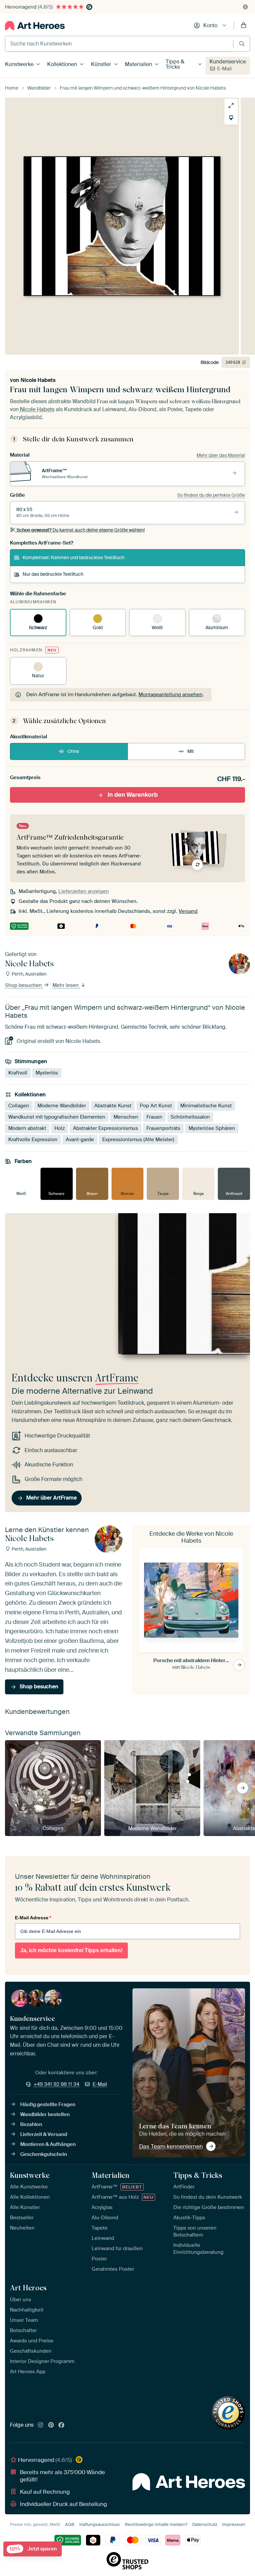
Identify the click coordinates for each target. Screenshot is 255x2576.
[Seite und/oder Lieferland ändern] (245, 7)
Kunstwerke (19, 64)
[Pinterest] (51, 2425)
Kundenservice (228, 62)
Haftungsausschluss (100, 2524)
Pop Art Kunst (156, 1106)
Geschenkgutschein (44, 2154)
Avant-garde (80, 1140)
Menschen (126, 1117)
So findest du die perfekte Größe (211, 495)
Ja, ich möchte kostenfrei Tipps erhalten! (71, 1950)
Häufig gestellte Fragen (48, 2104)
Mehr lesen (66, 985)
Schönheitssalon (190, 1117)
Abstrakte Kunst (113, 1106)
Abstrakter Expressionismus (106, 1128)
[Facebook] (61, 2425)
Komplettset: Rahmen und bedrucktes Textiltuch (74, 557)
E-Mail (224, 69)
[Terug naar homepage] (35, 26)
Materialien (138, 64)
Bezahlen (31, 2124)
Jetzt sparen (33, 2549)
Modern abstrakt (27, 1128)
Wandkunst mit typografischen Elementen (57, 1117)
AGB (70, 2524)
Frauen (154, 1117)
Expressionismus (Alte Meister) (138, 1140)
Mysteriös (47, 1073)
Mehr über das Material (221, 455)
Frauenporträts (163, 1128)
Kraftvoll (18, 1073)
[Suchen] (242, 44)
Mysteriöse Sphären (212, 1128)
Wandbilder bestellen (45, 2114)
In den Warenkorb (133, 795)
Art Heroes (28, 2288)
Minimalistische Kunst (206, 1106)
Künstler (101, 64)
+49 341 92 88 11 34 (56, 2084)
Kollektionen (62, 64)
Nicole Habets (38, 380)
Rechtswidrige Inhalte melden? (156, 2524)
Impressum (234, 2524)
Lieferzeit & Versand (44, 2134)
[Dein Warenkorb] (244, 26)
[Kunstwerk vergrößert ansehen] (231, 106)
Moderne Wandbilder (62, 1106)
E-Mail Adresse (33, 1918)
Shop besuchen (24, 985)
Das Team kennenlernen (171, 2146)
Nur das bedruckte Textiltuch (53, 574)
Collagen (19, 1106)
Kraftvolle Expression (33, 1140)
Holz (60, 1128)
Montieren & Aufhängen (48, 2144)
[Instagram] (41, 2425)
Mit (191, 751)
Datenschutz (205, 2524)
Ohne (73, 751)
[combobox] (119, 44)
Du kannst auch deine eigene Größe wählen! (81, 530)
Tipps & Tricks (175, 64)
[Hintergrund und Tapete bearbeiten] (231, 118)
